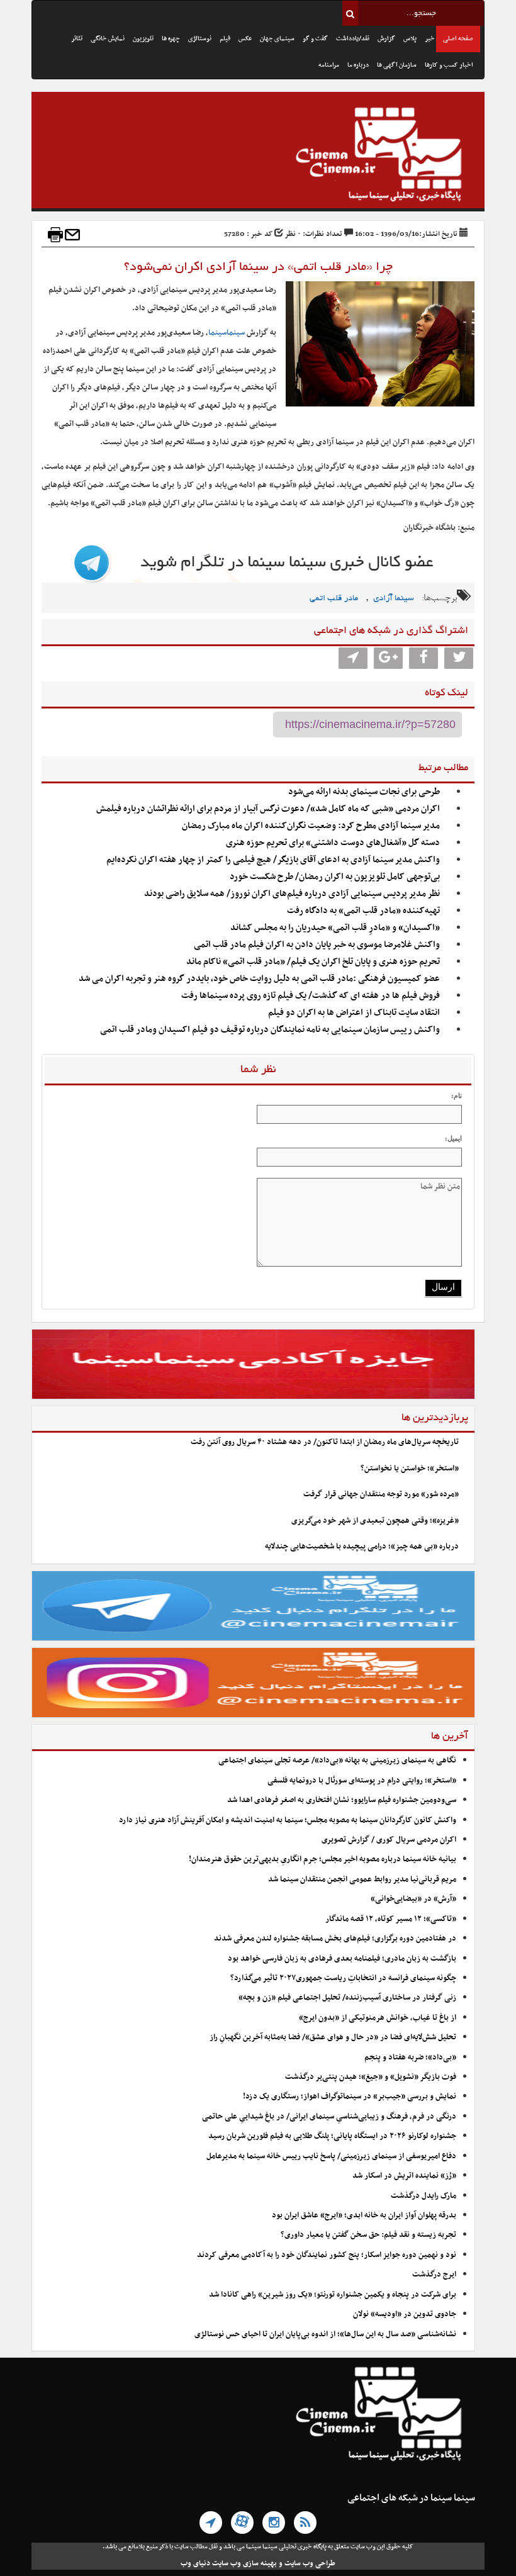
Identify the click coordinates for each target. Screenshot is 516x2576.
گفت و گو (315, 39)
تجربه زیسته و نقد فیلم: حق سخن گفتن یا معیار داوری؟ (368, 2235)
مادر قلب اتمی (334, 599)
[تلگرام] (211, 2523)
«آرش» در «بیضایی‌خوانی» (413, 1899)
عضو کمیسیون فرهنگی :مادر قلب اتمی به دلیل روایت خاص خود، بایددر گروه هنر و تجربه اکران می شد (259, 979)
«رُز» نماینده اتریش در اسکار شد (404, 2176)
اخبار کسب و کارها (449, 65)
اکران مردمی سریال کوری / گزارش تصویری (389, 1840)
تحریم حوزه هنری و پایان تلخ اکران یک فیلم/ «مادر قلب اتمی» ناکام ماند (313, 962)
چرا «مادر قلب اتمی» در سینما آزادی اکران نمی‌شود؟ (258, 267)
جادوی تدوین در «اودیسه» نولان (405, 2314)
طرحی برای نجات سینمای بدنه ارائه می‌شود (364, 792)
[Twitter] (459, 658)
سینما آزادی (394, 599)
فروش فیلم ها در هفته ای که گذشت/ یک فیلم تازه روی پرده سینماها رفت (311, 996)
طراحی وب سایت (310, 2563)
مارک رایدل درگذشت (423, 2196)
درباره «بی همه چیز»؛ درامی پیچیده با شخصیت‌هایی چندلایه (362, 1547)
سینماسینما (227, 333)
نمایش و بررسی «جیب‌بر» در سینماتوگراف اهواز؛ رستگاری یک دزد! (350, 2097)
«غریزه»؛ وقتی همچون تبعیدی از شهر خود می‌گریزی (375, 1521)
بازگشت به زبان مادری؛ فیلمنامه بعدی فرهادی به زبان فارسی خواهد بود (342, 1959)
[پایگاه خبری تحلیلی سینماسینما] (258, 156)
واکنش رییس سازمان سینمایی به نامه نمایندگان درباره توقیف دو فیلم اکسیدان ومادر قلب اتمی (270, 1030)
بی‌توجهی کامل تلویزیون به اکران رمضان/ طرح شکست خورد (335, 877)
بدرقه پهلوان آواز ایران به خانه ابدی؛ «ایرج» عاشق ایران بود (364, 2215)
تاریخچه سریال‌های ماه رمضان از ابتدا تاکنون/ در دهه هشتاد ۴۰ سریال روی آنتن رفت (325, 1442)
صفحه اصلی (458, 39)
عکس (245, 39)
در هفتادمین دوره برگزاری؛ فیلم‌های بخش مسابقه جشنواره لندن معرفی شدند (335, 1939)
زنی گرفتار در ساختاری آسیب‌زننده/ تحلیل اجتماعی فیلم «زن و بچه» (347, 1998)
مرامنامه (329, 65)
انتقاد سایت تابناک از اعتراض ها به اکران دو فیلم (354, 1013)
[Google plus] (388, 658)
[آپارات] (242, 2523)
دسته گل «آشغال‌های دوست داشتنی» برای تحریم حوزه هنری (333, 843)
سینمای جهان (277, 39)
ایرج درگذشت (434, 2275)
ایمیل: (453, 1138)
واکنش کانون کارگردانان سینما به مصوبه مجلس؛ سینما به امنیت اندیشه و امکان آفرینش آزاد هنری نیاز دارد (288, 1820)
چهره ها (171, 39)
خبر (430, 39)
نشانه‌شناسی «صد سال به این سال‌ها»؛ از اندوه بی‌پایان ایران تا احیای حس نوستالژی (325, 2334)
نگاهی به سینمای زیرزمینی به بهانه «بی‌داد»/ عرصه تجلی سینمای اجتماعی (336, 1761)
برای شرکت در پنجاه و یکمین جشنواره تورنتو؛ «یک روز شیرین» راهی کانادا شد (333, 2295)
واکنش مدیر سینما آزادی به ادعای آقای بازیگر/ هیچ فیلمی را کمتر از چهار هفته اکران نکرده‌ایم (273, 860)
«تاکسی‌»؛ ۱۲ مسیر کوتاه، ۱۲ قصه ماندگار (391, 1919)
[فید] (305, 2523)
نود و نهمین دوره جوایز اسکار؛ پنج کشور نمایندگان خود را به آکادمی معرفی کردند (327, 2255)
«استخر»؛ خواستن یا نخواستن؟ (410, 1469)
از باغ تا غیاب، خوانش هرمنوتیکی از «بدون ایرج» (378, 2018)
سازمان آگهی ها (397, 65)
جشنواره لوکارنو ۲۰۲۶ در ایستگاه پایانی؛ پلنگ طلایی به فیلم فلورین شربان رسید (332, 2136)
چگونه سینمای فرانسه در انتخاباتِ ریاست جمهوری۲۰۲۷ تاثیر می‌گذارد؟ (343, 1978)
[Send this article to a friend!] (72, 235)
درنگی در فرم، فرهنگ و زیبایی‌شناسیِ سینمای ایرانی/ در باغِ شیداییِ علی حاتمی (329, 2117)
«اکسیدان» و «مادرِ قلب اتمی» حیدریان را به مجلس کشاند (335, 928)
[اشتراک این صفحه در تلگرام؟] (353, 658)
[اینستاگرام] (274, 2523)
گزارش (386, 39)
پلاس (410, 39)
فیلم (225, 39)
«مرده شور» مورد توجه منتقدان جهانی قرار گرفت (381, 1494)
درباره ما (358, 65)
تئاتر (77, 39)
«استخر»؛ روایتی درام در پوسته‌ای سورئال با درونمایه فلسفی (362, 1781)
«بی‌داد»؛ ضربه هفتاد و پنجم (410, 2058)
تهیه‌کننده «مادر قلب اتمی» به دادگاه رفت (363, 911)
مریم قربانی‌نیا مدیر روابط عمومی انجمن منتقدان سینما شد (362, 1879)
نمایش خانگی (108, 39)
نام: (457, 1095)
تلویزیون (143, 39)
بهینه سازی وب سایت (244, 2563)
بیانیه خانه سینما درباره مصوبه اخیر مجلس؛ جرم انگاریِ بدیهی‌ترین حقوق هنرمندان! (322, 1859)
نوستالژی (200, 39)
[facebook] (423, 658)
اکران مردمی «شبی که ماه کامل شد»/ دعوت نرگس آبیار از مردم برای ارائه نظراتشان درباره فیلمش (268, 809)
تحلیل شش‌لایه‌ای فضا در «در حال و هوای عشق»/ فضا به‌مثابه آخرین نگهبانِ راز (333, 2037)
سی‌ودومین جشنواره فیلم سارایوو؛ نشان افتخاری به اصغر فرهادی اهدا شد (342, 1800)
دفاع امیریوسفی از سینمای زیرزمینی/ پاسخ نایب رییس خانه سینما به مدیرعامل (331, 2156)
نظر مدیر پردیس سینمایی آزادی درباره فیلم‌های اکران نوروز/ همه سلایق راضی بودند (292, 894)
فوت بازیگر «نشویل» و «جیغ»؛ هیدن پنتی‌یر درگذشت (371, 2077)
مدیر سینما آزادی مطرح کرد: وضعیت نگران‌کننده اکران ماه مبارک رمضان (311, 826)
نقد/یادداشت (353, 39)
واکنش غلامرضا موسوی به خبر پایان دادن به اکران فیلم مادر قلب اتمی (317, 945)
